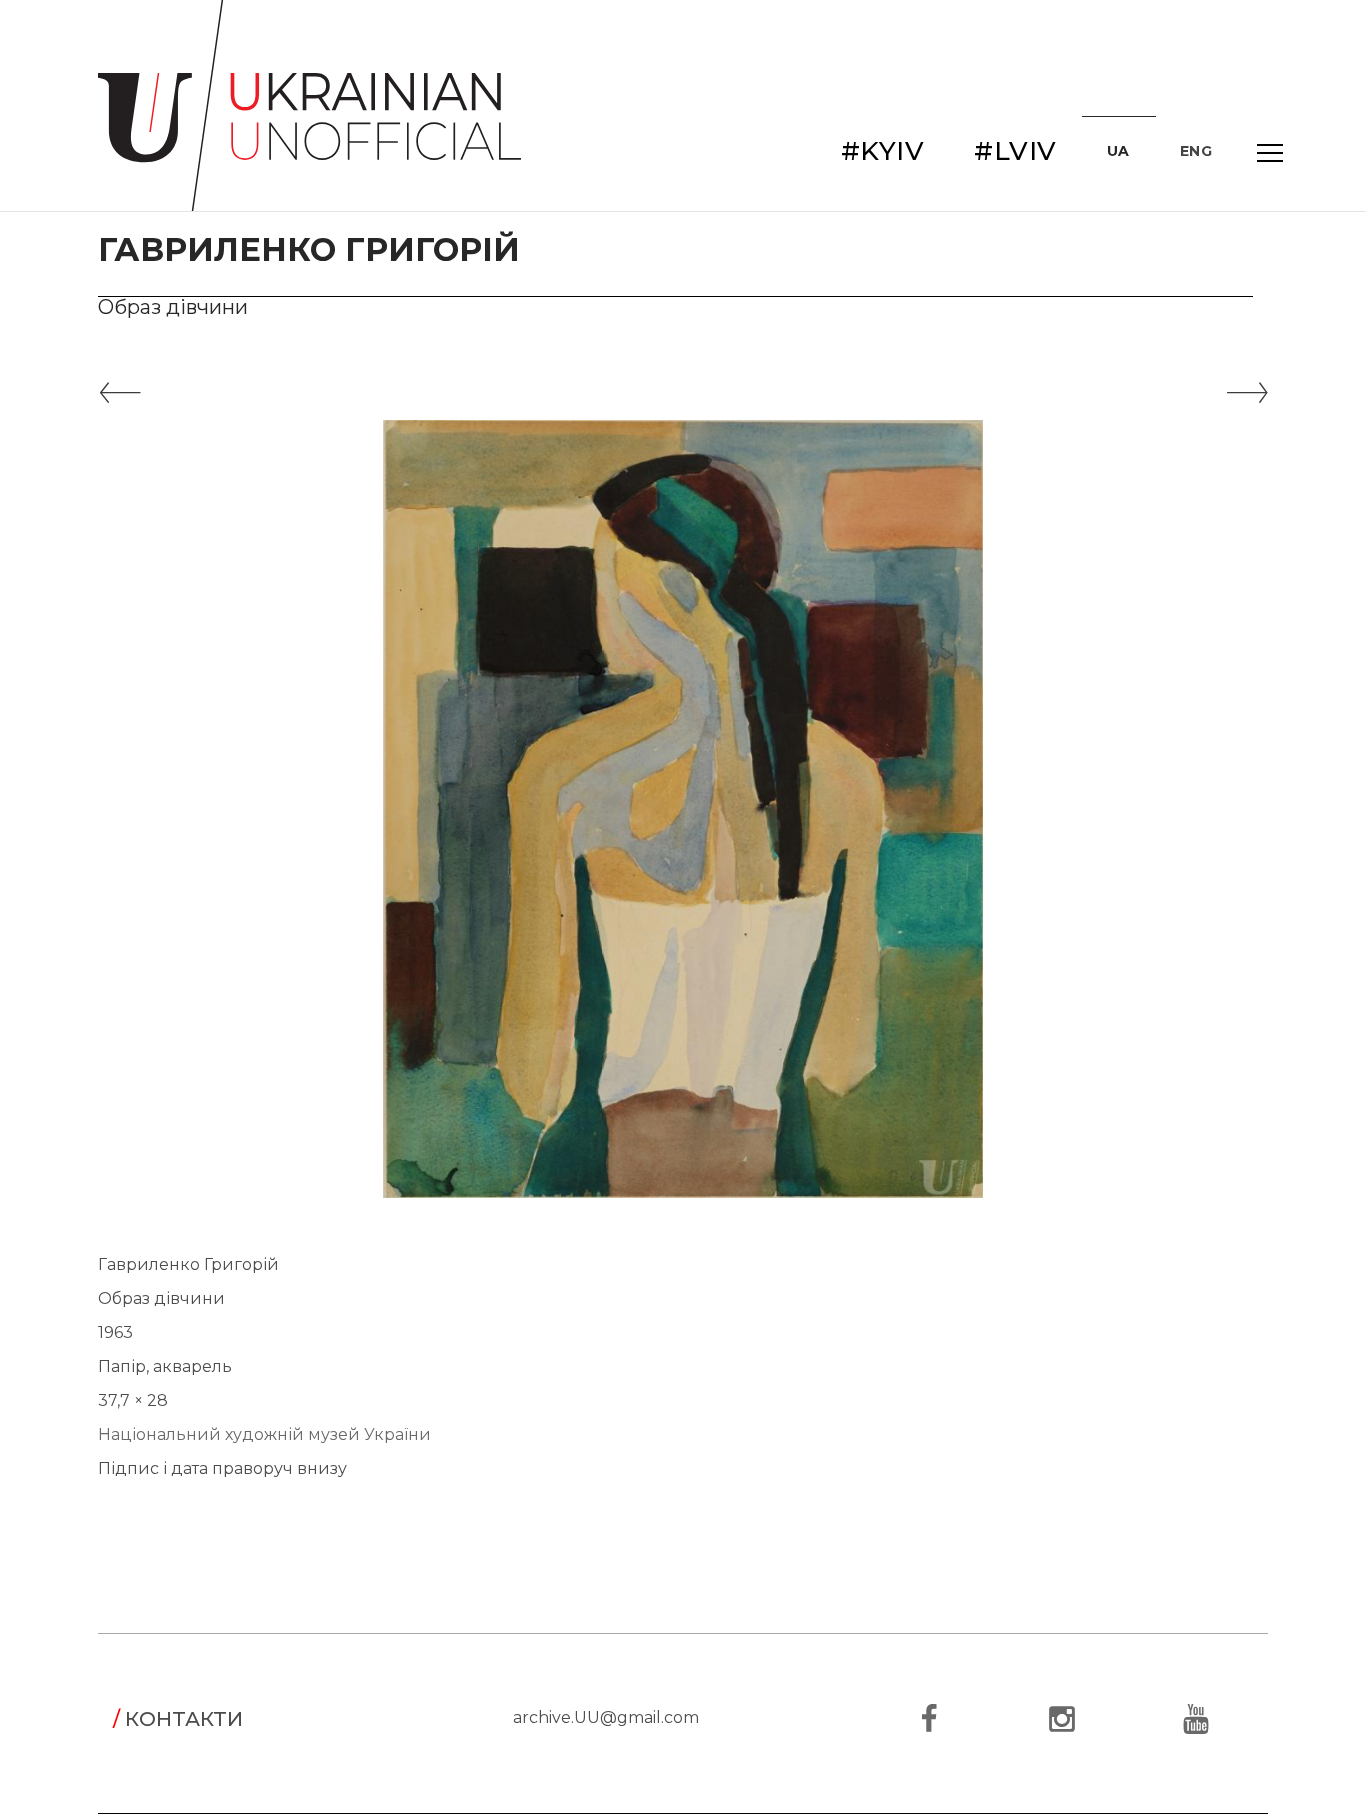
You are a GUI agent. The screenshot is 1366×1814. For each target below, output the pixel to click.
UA (1118, 151)
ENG (1196, 151)
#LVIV (1015, 151)
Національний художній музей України (264, 1434)
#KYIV (883, 151)
